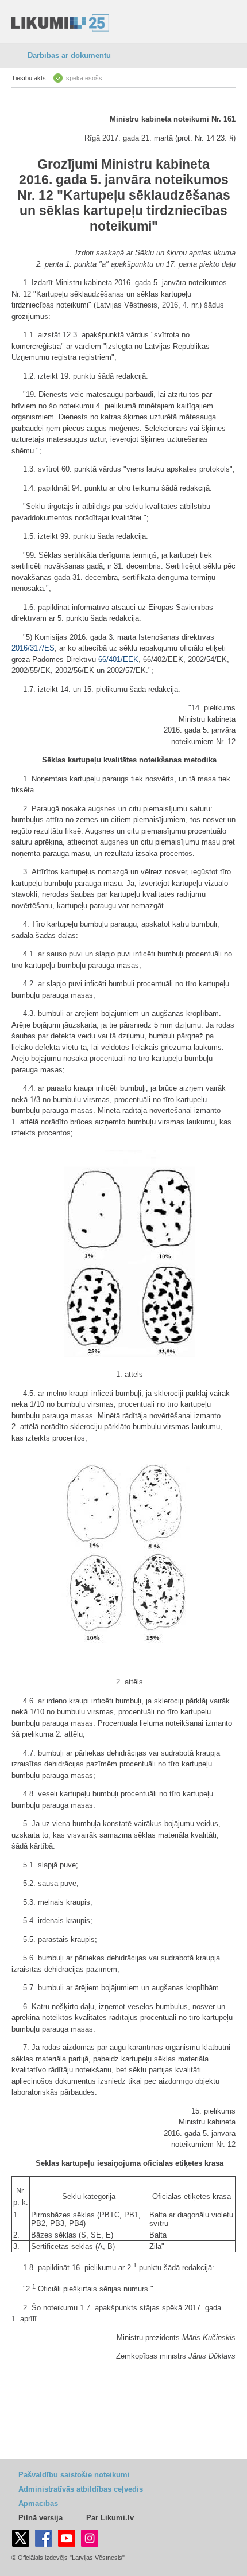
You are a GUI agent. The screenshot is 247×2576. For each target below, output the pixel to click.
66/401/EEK (118, 659)
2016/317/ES (33, 648)
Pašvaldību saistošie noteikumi (74, 2475)
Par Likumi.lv (110, 2518)
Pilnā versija (40, 2518)
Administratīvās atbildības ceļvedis (81, 2489)
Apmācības (38, 2503)
